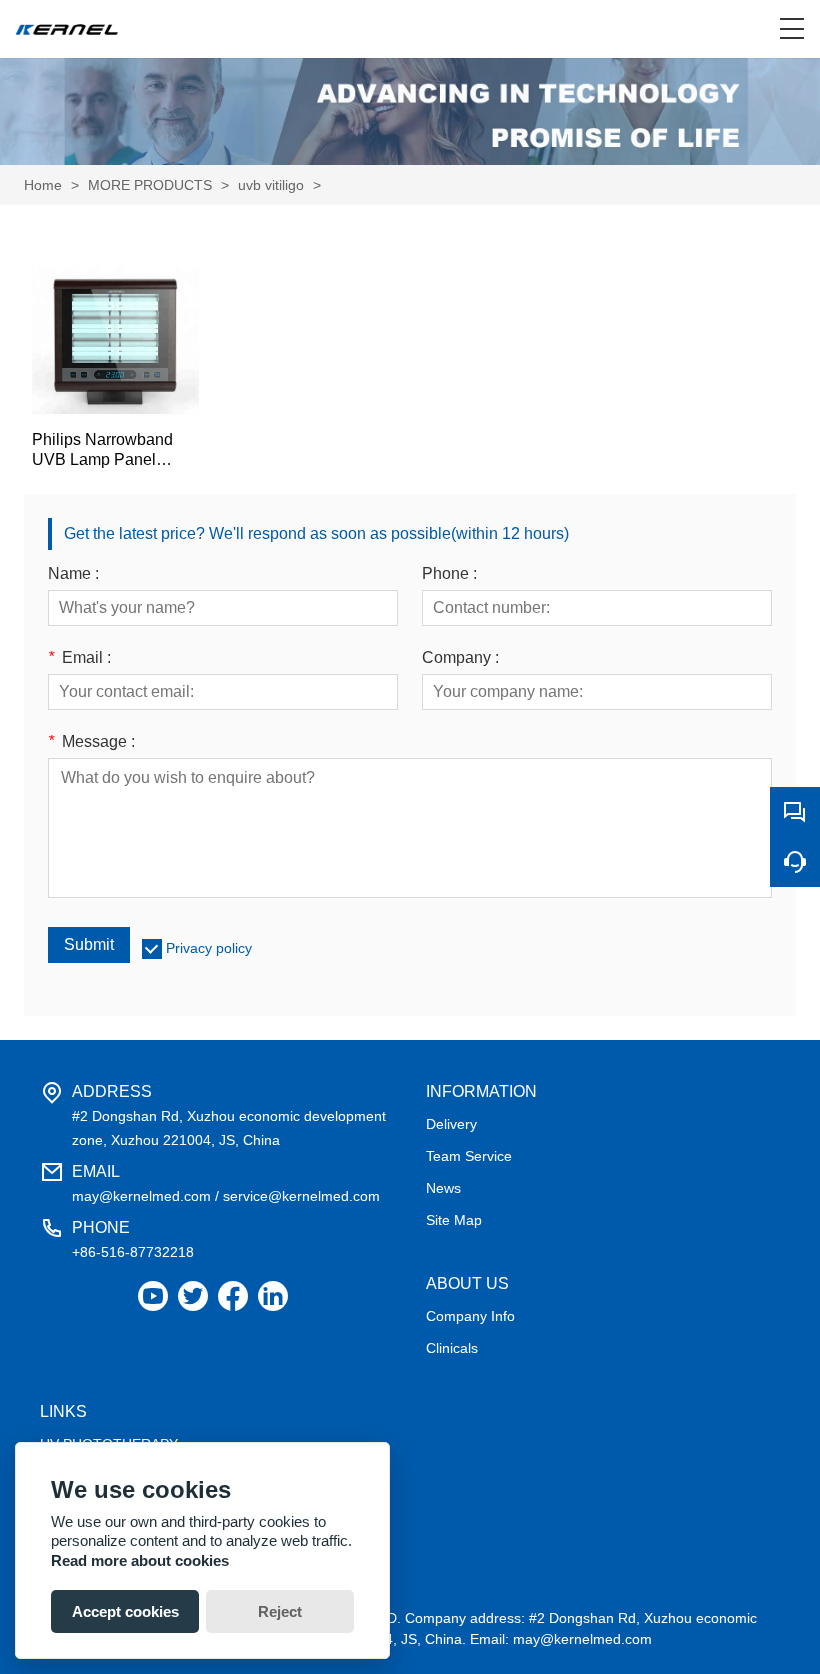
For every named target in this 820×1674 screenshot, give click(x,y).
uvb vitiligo (271, 185)
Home (43, 185)
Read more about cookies (140, 1560)
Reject (280, 1611)
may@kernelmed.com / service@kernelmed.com (226, 1196)
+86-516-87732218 (133, 1252)
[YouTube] (153, 1296)
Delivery (451, 1124)
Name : (73, 574)
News (443, 1188)
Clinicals (452, 1348)
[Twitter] (193, 1296)
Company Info (470, 1316)
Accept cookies (125, 1611)
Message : (91, 742)
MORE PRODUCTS (150, 185)
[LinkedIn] (273, 1296)
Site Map (454, 1220)
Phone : (449, 574)
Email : (79, 658)
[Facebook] (233, 1296)
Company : (460, 658)
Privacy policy (209, 948)
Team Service (469, 1156)
